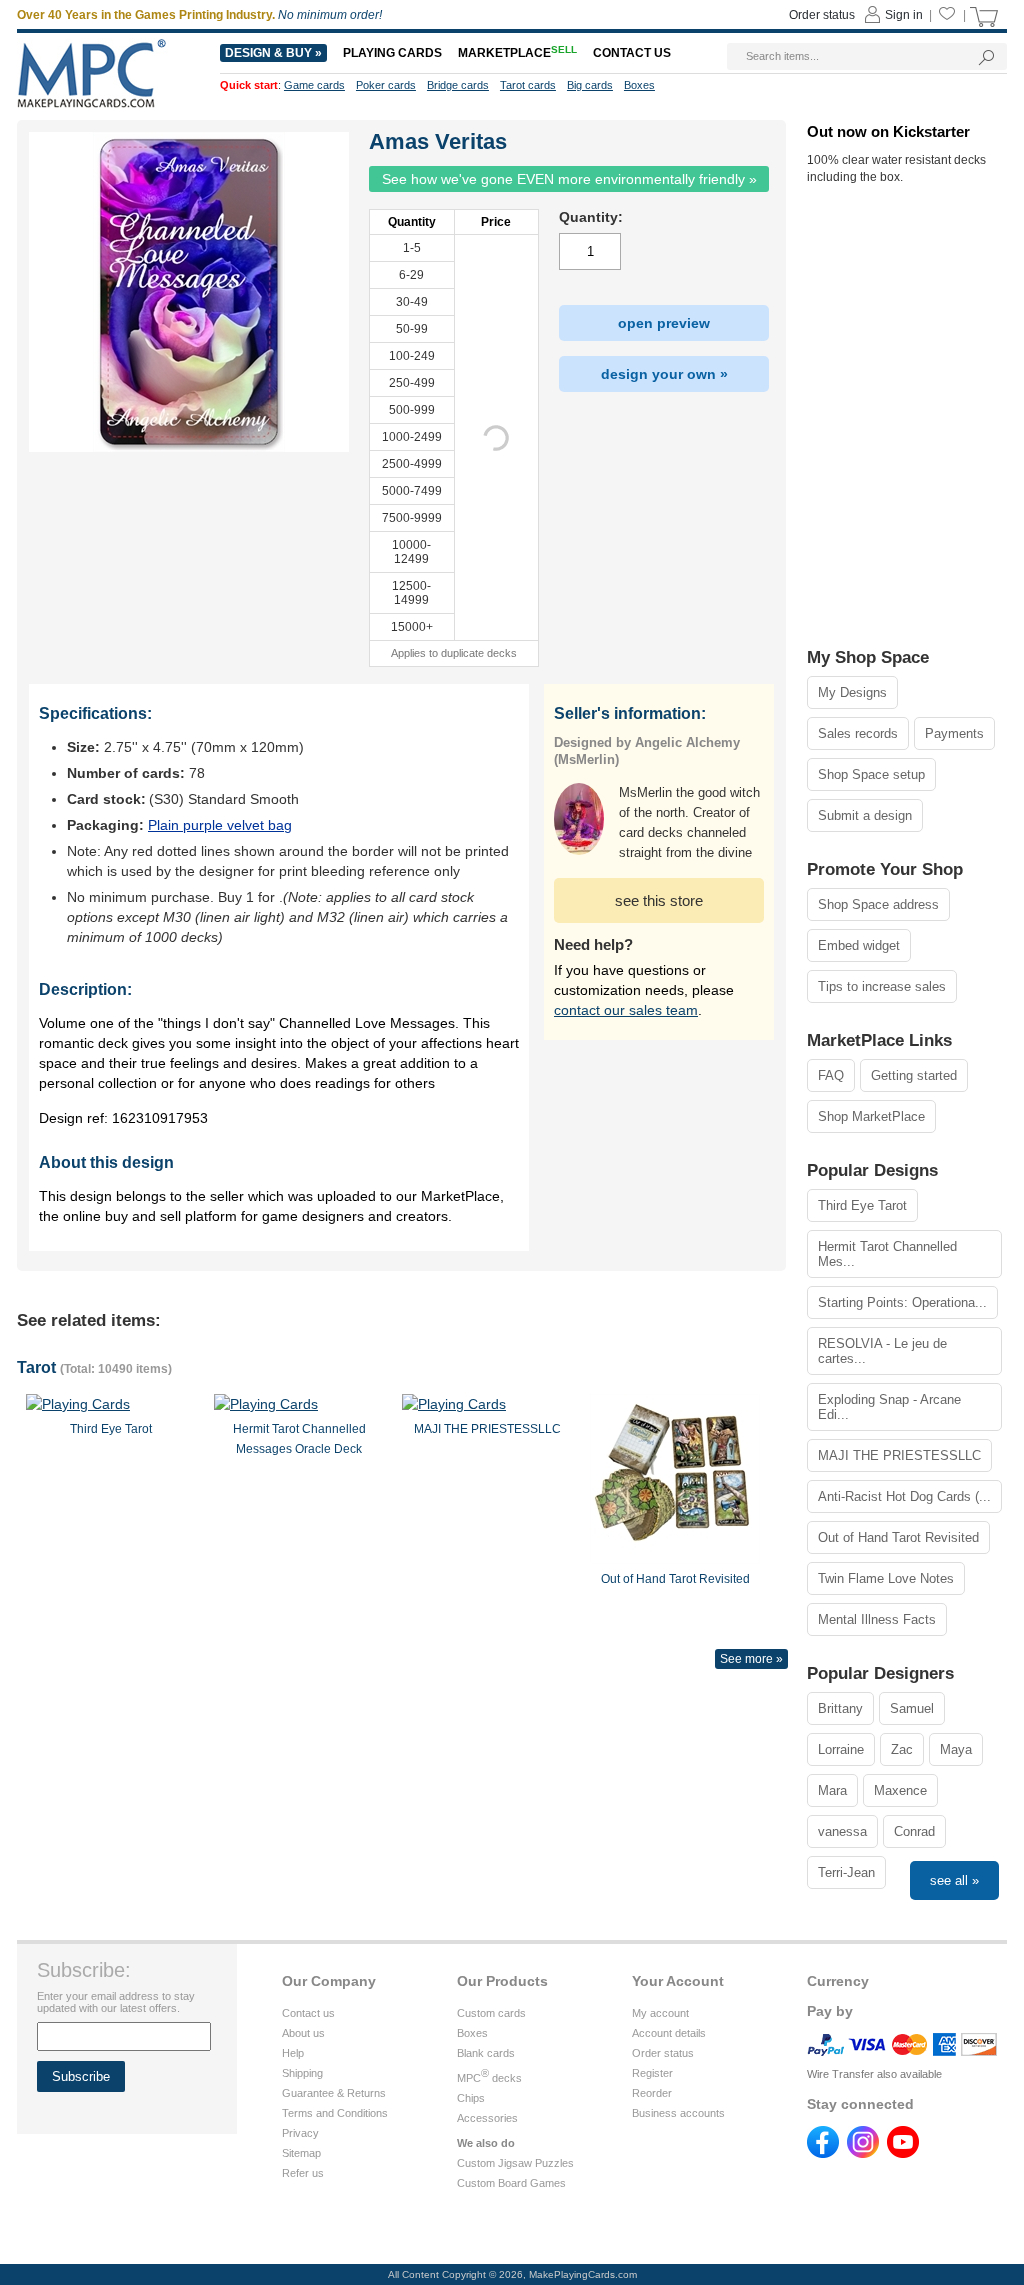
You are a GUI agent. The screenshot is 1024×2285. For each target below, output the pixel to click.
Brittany (840, 1708)
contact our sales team (626, 1010)
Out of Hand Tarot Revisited (898, 1537)
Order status (663, 2053)
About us (303, 2033)
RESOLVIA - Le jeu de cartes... (882, 1351)
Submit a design (865, 815)
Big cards (590, 85)
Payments (954, 733)
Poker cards (386, 85)
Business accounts (678, 2113)
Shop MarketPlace (871, 1116)
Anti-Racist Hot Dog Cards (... (904, 1496)
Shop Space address (878, 904)
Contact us (308, 2013)
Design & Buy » (273, 53)
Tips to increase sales (882, 986)
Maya (956, 1749)
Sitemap (301, 2153)
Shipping (302, 2073)
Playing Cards (392, 53)
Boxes (472, 2033)
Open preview (664, 323)
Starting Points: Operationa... (902, 1302)
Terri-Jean (846, 1872)
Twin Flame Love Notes (886, 1578)
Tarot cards (528, 85)
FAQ (831, 1075)
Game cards (314, 85)
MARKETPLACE (517, 53)
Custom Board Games (511, 2183)
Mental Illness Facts (877, 1619)
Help (293, 2053)
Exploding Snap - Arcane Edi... (889, 1407)
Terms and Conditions (335, 2113)
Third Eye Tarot (862, 1205)
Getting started (914, 1075)
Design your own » (664, 374)
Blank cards (486, 2053)
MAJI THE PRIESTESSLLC (899, 1455)
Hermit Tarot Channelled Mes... (887, 1254)
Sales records (858, 733)
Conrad (914, 1831)
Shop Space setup (871, 774)
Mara (832, 1790)
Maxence (900, 1790)
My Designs (852, 692)
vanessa (842, 1831)
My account (660, 2013)
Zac (902, 1749)
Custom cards (491, 2013)
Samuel (912, 1708)
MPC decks (489, 2078)
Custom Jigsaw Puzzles (515, 2163)
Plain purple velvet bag (220, 825)
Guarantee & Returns (334, 2093)
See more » (751, 1659)
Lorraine (841, 1749)
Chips (471, 2098)
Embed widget (859, 945)
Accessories (487, 2118)
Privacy (300, 2133)
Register (652, 2073)
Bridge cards (458, 85)
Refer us (303, 2173)
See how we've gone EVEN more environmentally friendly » (569, 179)
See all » (954, 1880)
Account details (669, 2033)
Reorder (652, 2093)
